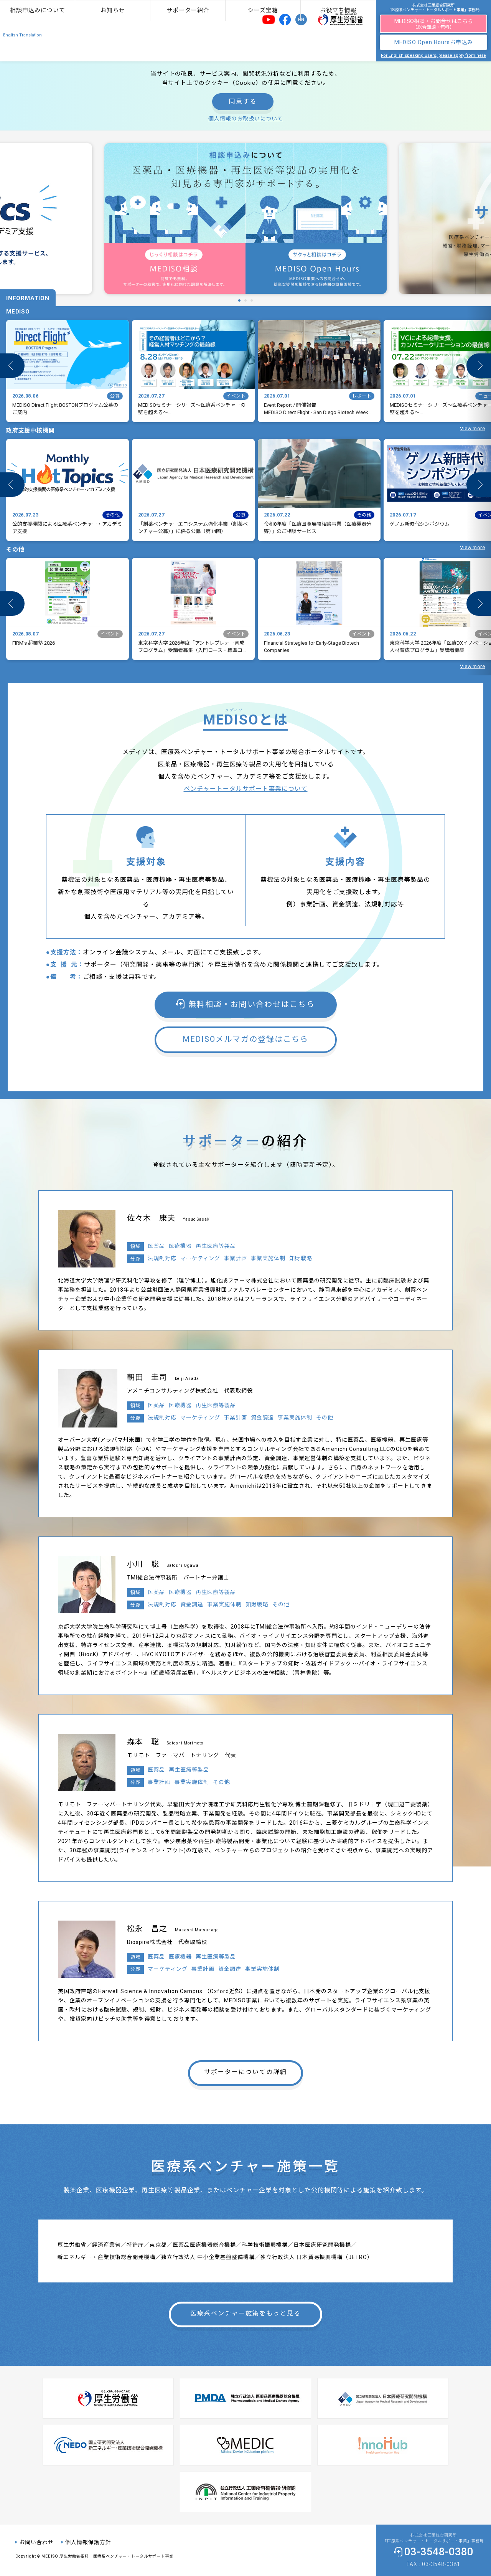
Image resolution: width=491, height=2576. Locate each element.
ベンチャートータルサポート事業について (246, 789)
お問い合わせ (36, 2542)
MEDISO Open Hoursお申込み (434, 42)
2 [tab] (244, 300)
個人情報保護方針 (88, 2542)
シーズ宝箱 (263, 10)
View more (472, 428)
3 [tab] (250, 300)
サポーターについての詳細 (245, 2072)
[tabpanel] (245, 219)
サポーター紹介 (188, 10)
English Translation (22, 35)
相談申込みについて (38, 10)
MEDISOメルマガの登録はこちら (245, 1039)
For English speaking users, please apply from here (433, 55)
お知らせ (113, 10)
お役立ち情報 (338, 10)
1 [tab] (237, 300)
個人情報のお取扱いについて (246, 119)
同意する (243, 101)
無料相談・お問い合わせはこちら (252, 1004)
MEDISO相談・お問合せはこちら (434, 24)
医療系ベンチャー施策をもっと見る (245, 2313)
